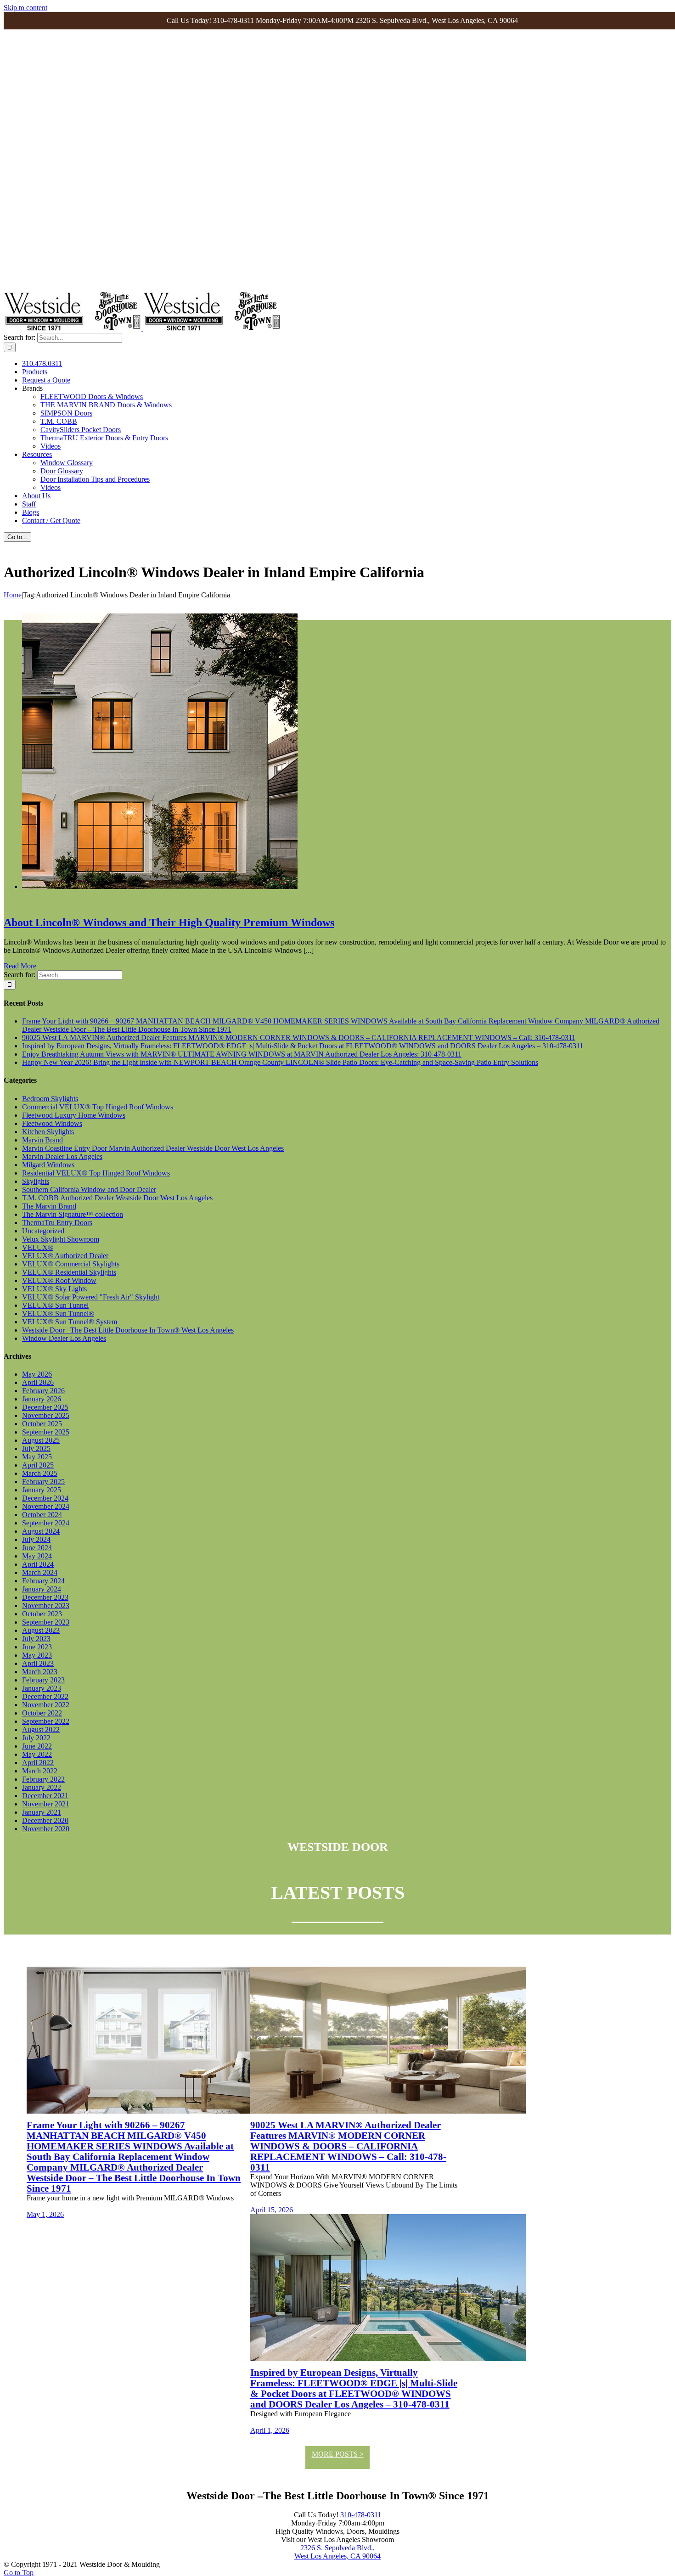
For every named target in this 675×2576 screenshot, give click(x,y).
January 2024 (42, 1589)
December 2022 (45, 1696)
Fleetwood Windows (52, 1123)
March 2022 (40, 1771)
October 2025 (42, 1424)
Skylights (36, 1181)
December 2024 (45, 1498)
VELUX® (38, 1247)
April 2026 (38, 1382)
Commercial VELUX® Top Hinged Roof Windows (98, 1107)
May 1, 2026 (45, 2214)
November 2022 (46, 1705)
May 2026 (37, 1374)
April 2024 (38, 1564)
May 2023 (37, 1655)
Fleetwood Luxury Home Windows (74, 1115)
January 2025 (42, 1490)
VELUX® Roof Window (59, 1280)
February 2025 (43, 1482)
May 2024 (37, 1556)
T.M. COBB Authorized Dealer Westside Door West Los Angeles (117, 1198)
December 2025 (45, 1407)
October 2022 (42, 1713)
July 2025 (36, 1448)
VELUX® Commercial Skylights (71, 1264)
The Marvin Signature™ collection (73, 1214)
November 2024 (46, 1506)
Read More (20, 966)
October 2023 (42, 1614)
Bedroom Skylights (50, 1099)
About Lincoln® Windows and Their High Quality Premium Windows (169, 922)
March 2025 (40, 1473)
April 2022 (38, 1763)
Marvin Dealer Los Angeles (62, 1156)
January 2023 (42, 1688)
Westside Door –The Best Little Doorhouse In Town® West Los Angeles (128, 1330)
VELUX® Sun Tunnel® (58, 1313)
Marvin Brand (42, 1140)
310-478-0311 (361, 2515)
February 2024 (43, 1581)
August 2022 (41, 1730)
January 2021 (42, 1812)
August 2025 (41, 1440)
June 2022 (37, 1746)
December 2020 (45, 1820)
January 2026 (42, 1399)
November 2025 (46, 1415)
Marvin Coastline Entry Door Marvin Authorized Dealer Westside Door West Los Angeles (153, 1148)
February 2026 (43, 1391)
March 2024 (40, 1572)
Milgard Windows (48, 1165)
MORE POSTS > (338, 2454)
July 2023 (36, 1639)
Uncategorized (43, 1231)
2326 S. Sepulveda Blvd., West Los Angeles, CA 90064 (337, 2552)
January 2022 (42, 1787)
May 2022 (37, 1754)
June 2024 (37, 1548)
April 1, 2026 (270, 2430)
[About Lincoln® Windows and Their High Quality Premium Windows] (160, 886)
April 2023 (38, 1663)
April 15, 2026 (272, 2210)
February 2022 (43, 1779)
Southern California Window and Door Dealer (89, 1190)
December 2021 (45, 1796)
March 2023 (40, 1672)
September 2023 (46, 1622)
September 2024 (46, 1523)
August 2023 (41, 1630)
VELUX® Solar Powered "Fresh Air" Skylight (91, 1297)
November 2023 (46, 1606)
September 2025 (46, 1432)
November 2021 (46, 1804)
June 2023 (37, 1647)
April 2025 (38, 1465)
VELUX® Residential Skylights (69, 1272)
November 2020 (46, 1829)
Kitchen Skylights (48, 1132)
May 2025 (37, 1457)
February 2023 (43, 1680)
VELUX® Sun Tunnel (55, 1305)
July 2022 (36, 1738)
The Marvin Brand (49, 1206)
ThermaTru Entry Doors (57, 1223)
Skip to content (25, 8)
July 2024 (36, 1539)
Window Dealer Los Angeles (64, 1338)
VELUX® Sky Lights (54, 1289)
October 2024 (42, 1515)
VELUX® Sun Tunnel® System (70, 1322)
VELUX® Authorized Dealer (65, 1256)
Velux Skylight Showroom (61, 1239)
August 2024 (41, 1531)
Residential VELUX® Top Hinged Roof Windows (96, 1173)
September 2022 (46, 1721)
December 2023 (45, 1597)
